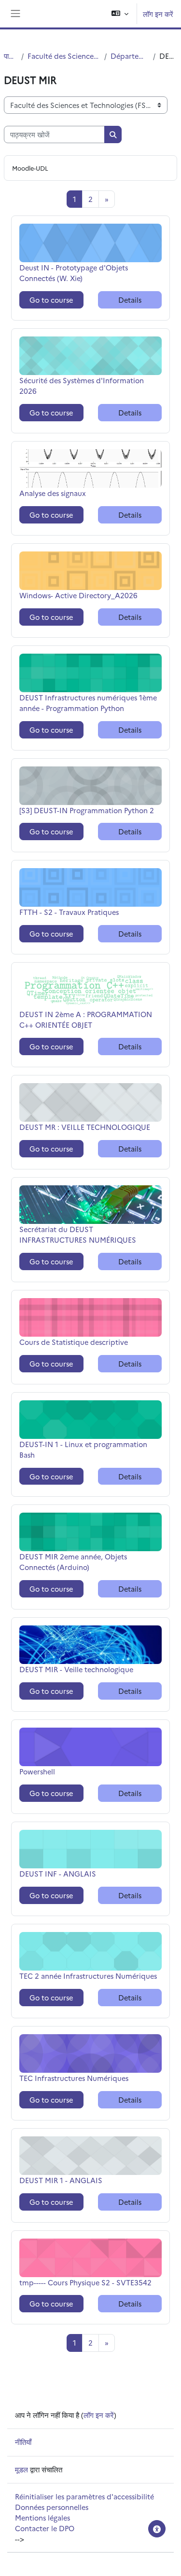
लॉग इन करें (158, 14)
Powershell (42, 1771)
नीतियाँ (23, 2442)
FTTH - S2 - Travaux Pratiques (69, 912)
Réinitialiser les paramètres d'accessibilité (84, 2496)
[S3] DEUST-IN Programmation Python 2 (87, 810)
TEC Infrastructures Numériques (74, 2078)
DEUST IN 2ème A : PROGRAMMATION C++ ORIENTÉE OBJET (86, 1019)
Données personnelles (52, 2507)
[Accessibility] (157, 2529)
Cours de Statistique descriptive (74, 1342)
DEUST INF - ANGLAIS (58, 1873)
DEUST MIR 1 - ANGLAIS (61, 2180)
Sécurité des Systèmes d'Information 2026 (82, 385)
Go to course (51, 300)
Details (130, 300)
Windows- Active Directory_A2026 (78, 595)
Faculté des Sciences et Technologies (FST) (64, 56)
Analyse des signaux (53, 493)
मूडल (21, 2469)
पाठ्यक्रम (11, 56)
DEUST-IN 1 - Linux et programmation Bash (83, 1449)
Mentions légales (42, 2517)
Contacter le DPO (45, 2528)
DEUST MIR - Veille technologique (76, 1669)
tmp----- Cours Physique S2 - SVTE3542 (85, 2282)
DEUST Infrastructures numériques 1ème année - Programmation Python (88, 703)
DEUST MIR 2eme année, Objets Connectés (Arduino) (73, 1562)
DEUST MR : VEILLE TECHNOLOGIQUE (85, 1127)
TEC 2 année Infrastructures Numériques (88, 1976)
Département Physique (130, 56)
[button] (120, 14)
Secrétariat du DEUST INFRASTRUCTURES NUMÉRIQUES (78, 1234)
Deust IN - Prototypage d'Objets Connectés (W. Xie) (74, 273)
